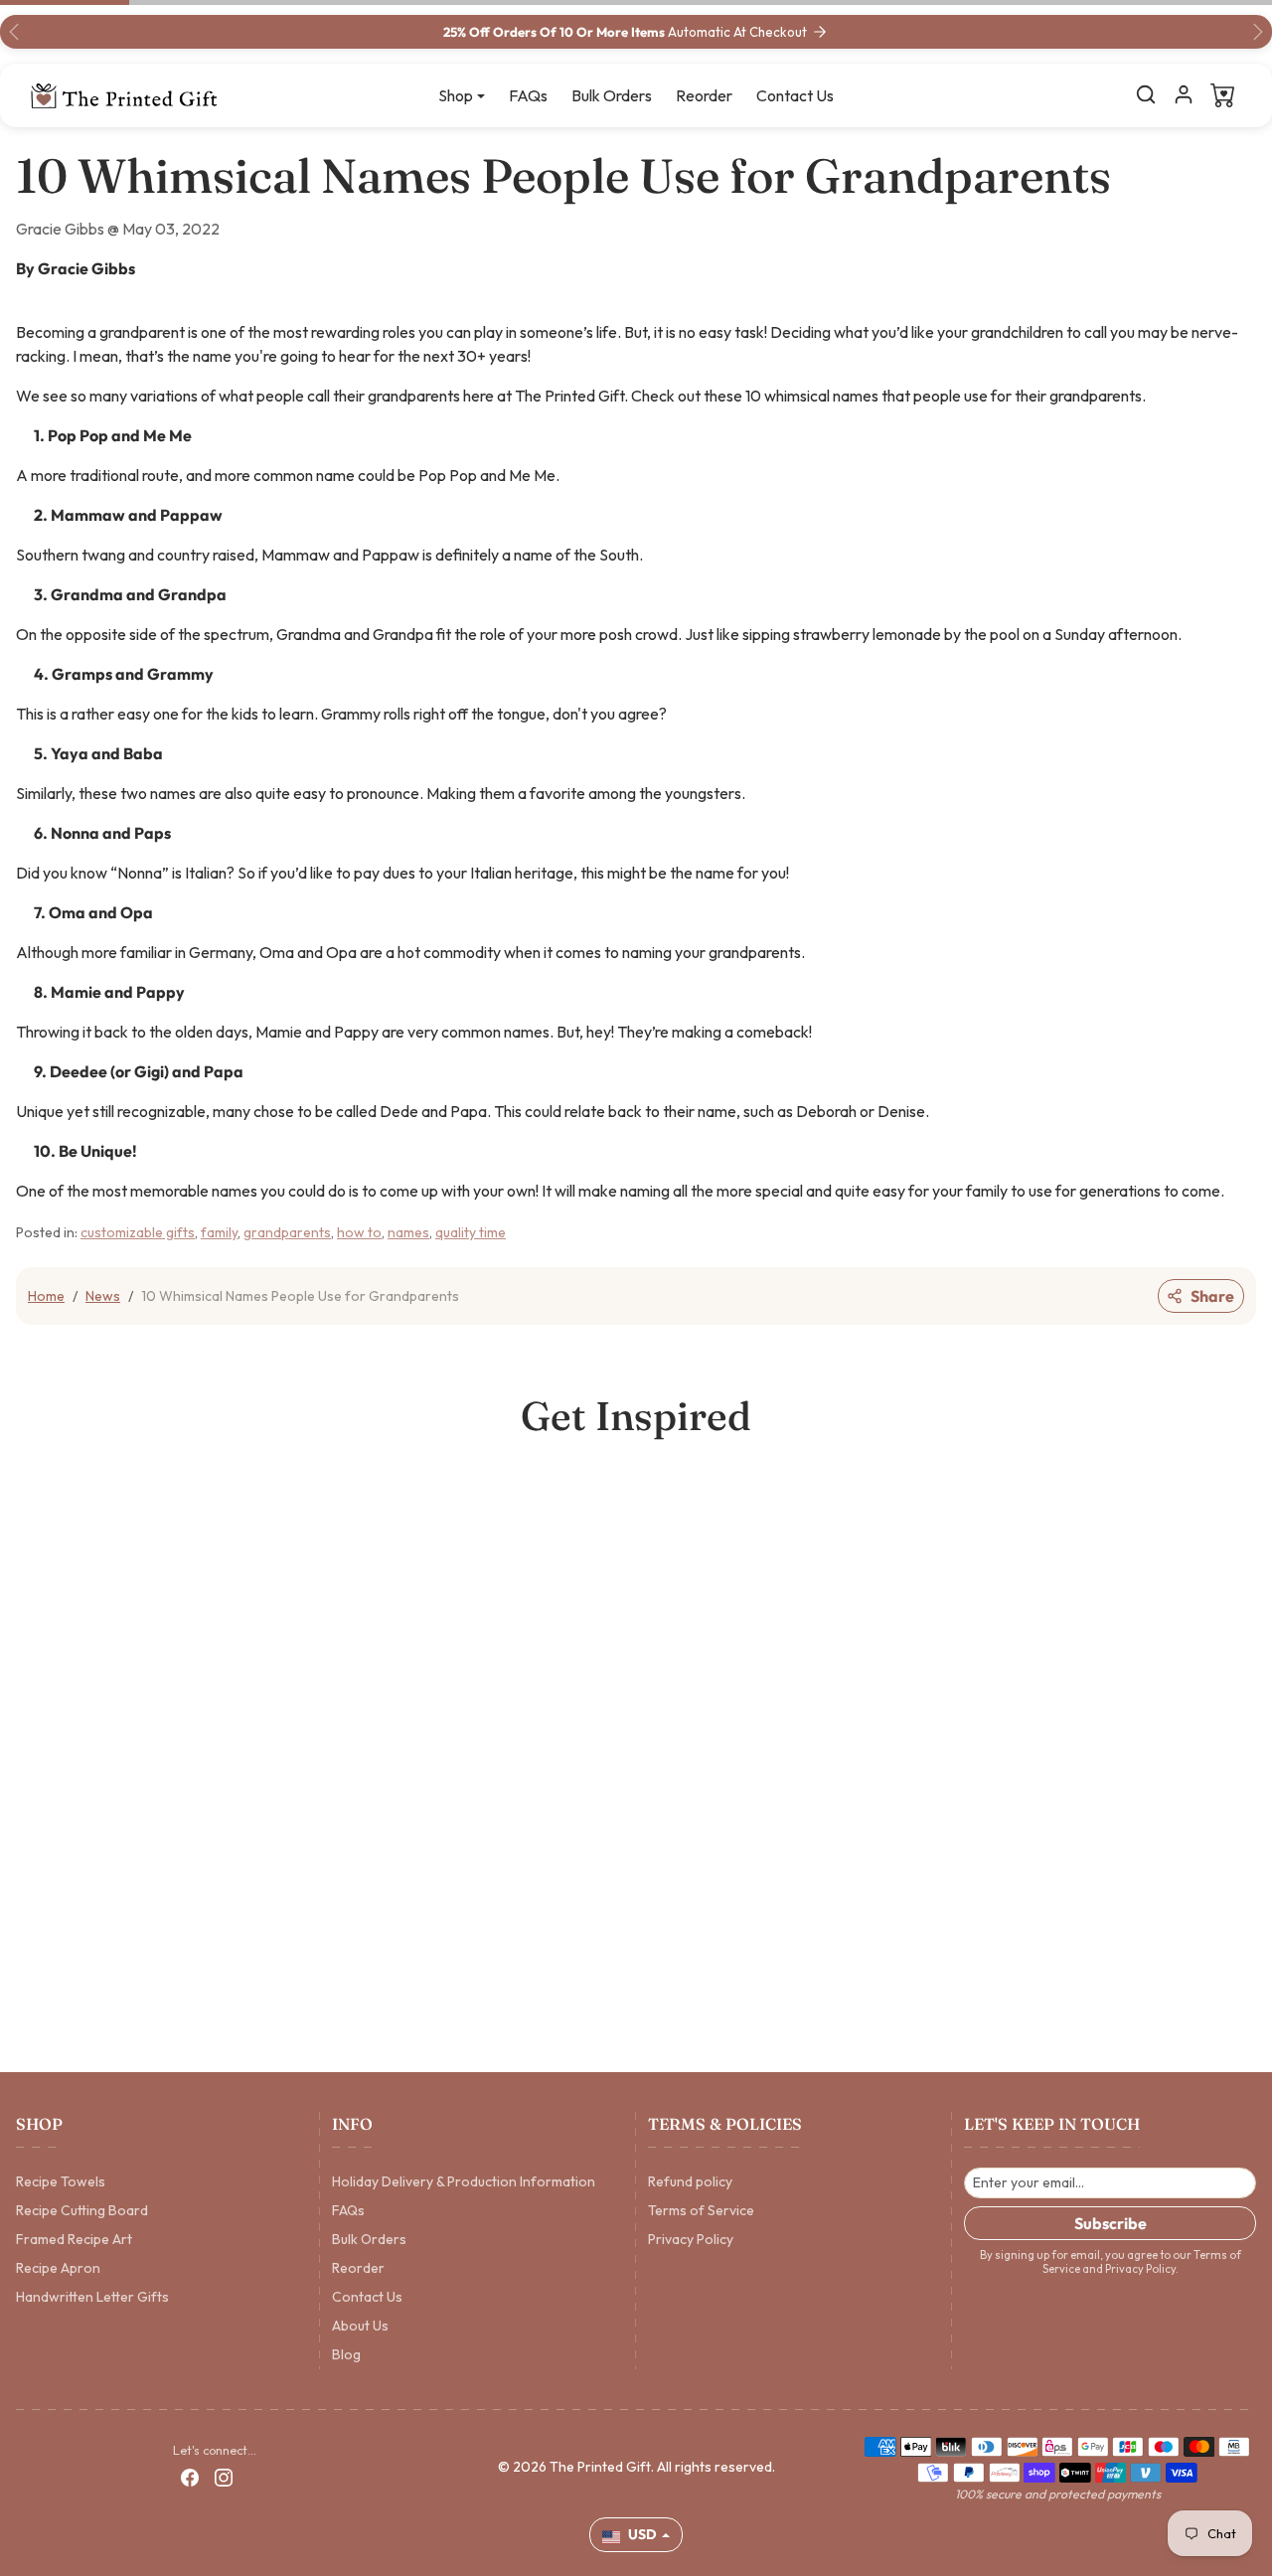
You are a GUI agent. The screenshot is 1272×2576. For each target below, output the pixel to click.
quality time (471, 1232)
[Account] (1184, 94)
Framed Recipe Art (74, 2239)
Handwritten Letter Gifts (92, 2297)
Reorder (704, 95)
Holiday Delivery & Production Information (464, 2181)
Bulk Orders (612, 95)
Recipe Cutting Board (82, 2210)
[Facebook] (190, 2477)
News (103, 1296)
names (408, 1232)
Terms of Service (701, 2210)
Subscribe (1111, 2223)
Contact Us (795, 95)
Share (1212, 1296)
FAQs (528, 95)
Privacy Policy (691, 2239)
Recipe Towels (61, 2181)
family (219, 1232)
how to (359, 1232)
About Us (360, 2326)
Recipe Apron (58, 2268)
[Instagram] (224, 2477)
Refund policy (690, 2181)
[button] (1146, 94)
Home (46, 1296)
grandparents (287, 1232)
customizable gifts (138, 1232)
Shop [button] (456, 95)
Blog (346, 2354)
